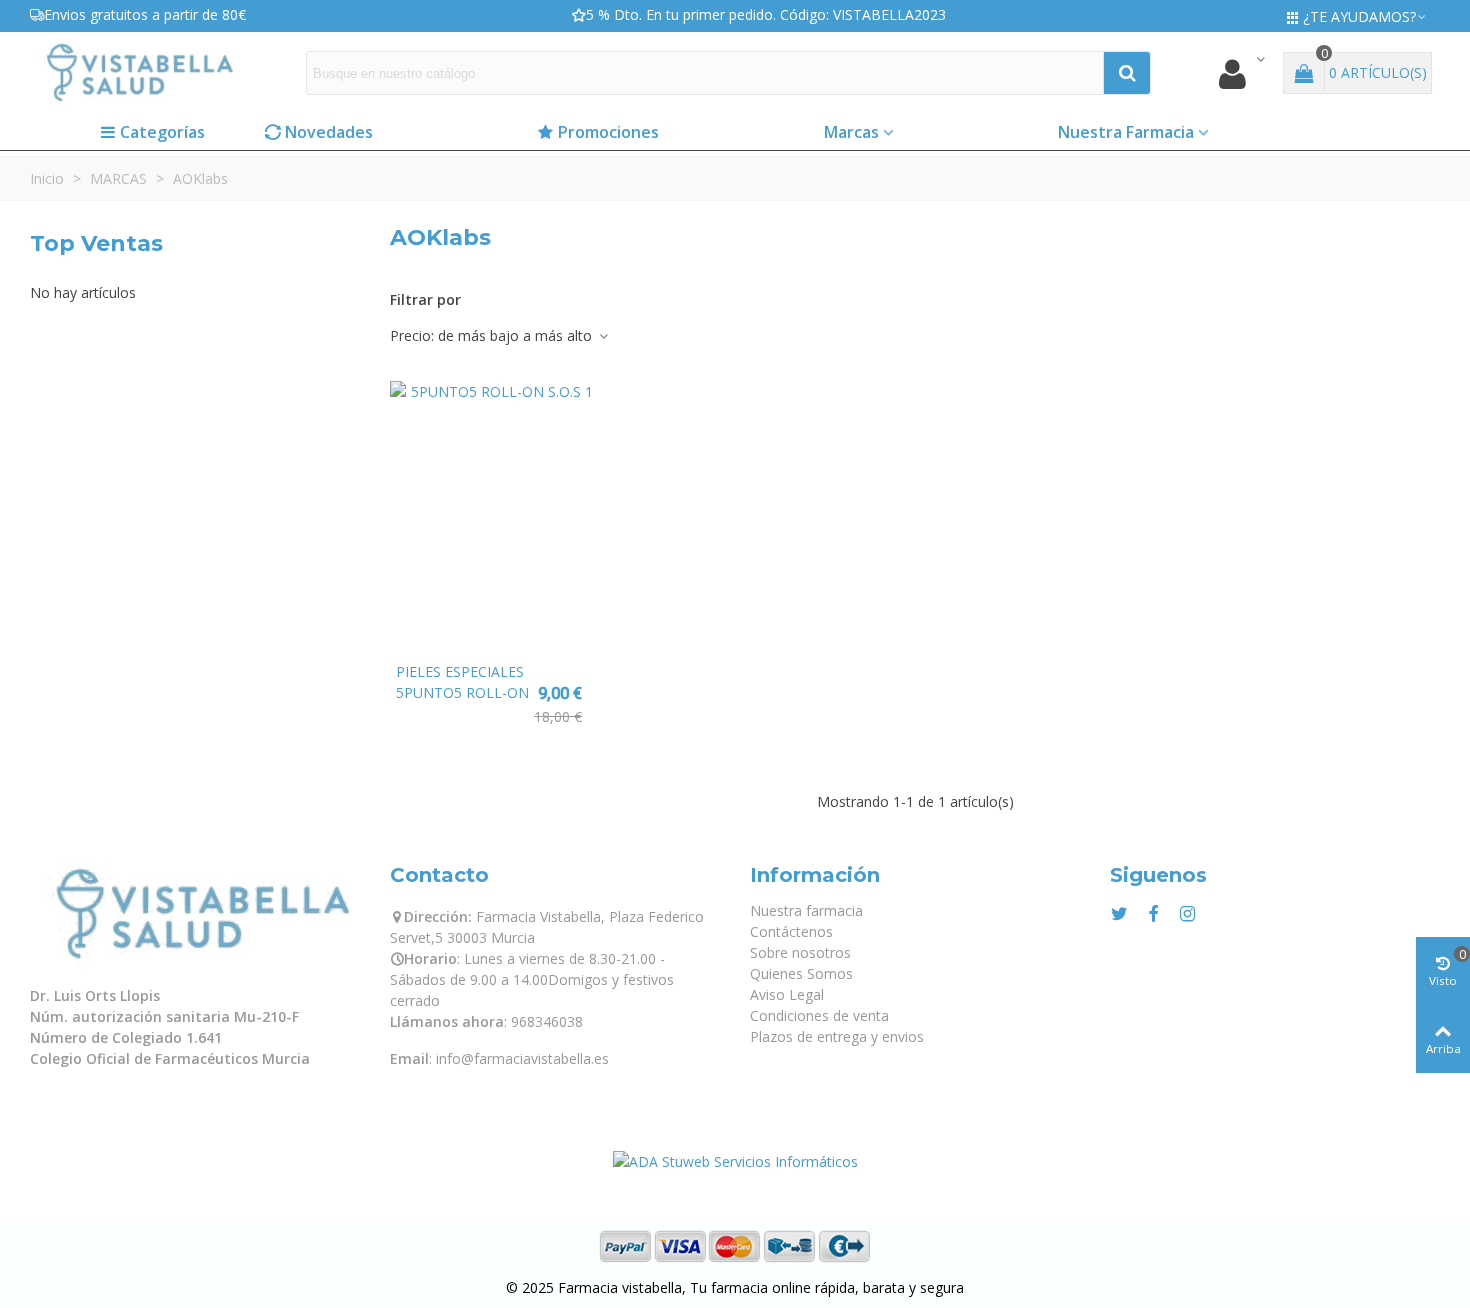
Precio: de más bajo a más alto (493, 335)
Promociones (608, 132)
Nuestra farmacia (806, 910)
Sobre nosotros (800, 952)
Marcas (851, 132)
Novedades (329, 132)
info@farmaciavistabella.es (522, 1058)
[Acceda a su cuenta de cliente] (1241, 73)
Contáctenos (791, 931)
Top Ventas (96, 243)
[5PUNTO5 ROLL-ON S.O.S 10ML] (491, 516)
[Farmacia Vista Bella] (140, 72)
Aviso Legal (787, 994)
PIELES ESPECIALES (460, 671)
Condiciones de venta (819, 1015)
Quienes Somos (801, 973)
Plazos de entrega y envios (837, 1036)
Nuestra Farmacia (1126, 132)
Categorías (162, 132)
